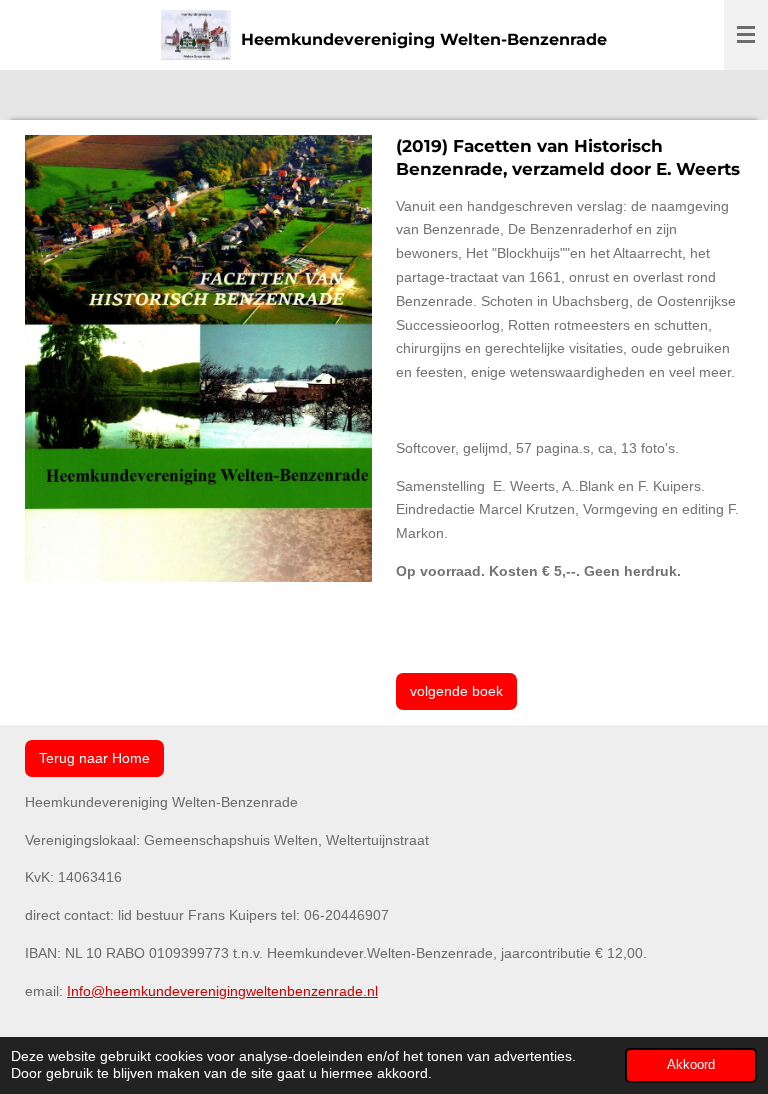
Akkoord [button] (691, 1065)
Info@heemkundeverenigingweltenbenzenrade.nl (222, 991)
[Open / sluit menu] (746, 35)
